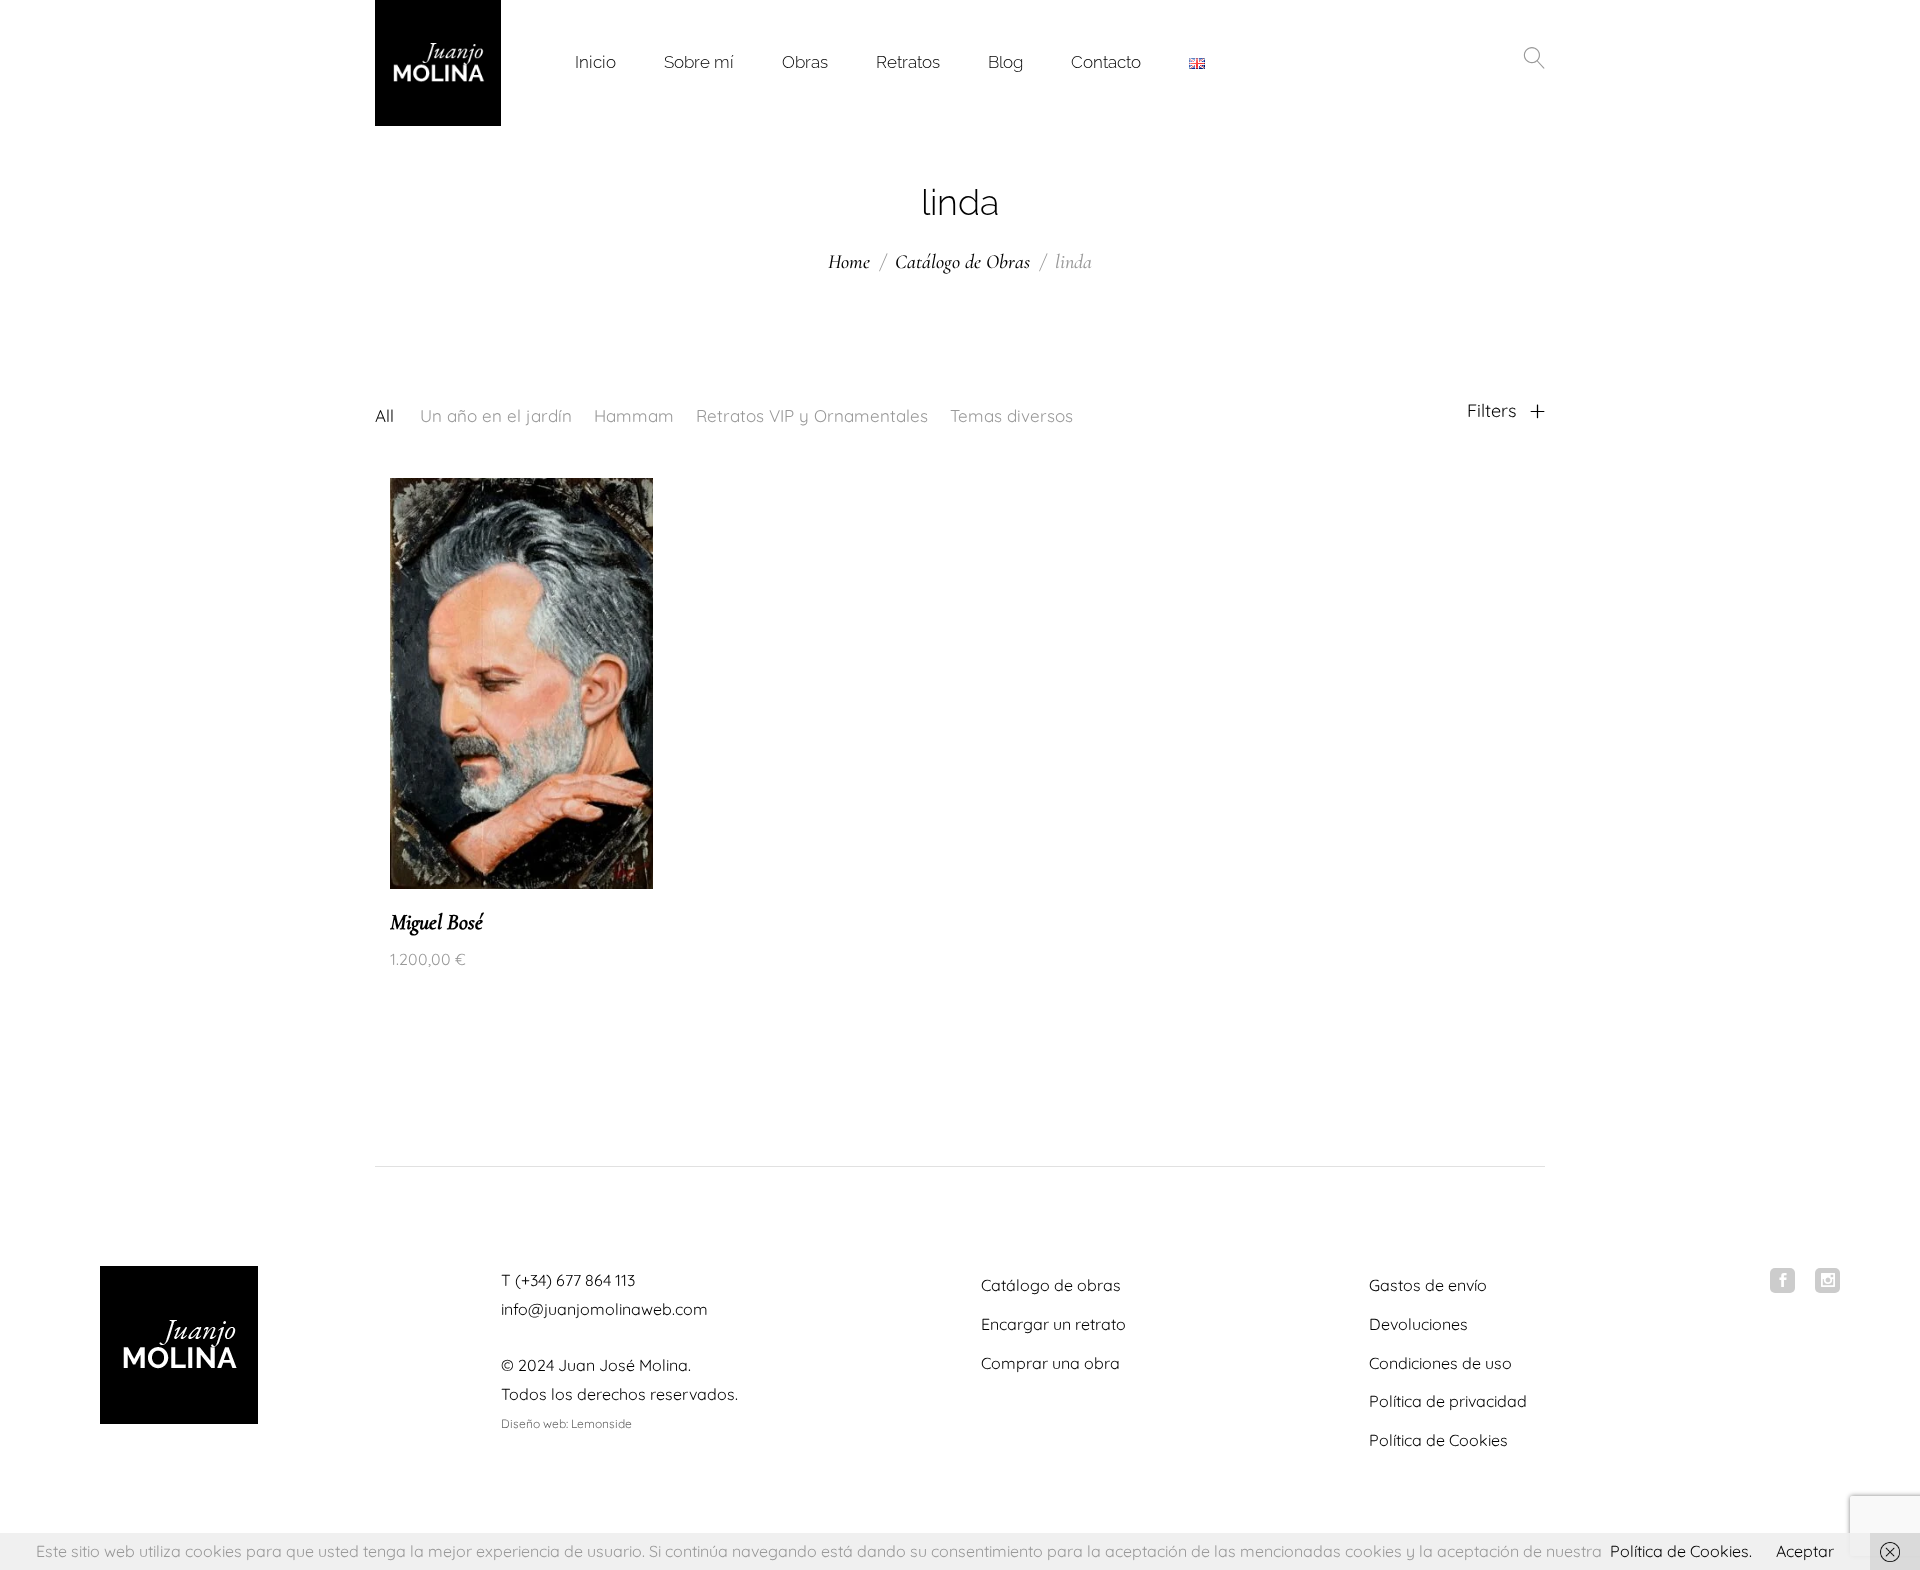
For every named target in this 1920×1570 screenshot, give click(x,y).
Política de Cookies (1438, 1440)
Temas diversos (1011, 415)
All (384, 415)
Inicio (595, 62)
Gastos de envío (1428, 1285)
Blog (1005, 62)
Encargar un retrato (1053, 1324)
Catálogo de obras (1051, 1285)
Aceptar (1805, 1551)
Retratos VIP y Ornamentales (812, 415)
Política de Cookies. (1681, 1551)
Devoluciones (1418, 1324)
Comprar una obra (1050, 1363)
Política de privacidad (1448, 1401)
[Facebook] (1782, 1280)
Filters (1494, 411)
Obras (805, 62)
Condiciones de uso (1440, 1363)
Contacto (1106, 62)
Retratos (908, 62)
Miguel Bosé (436, 922)
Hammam (634, 415)
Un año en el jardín (496, 415)
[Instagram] (1827, 1280)
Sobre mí (699, 62)
